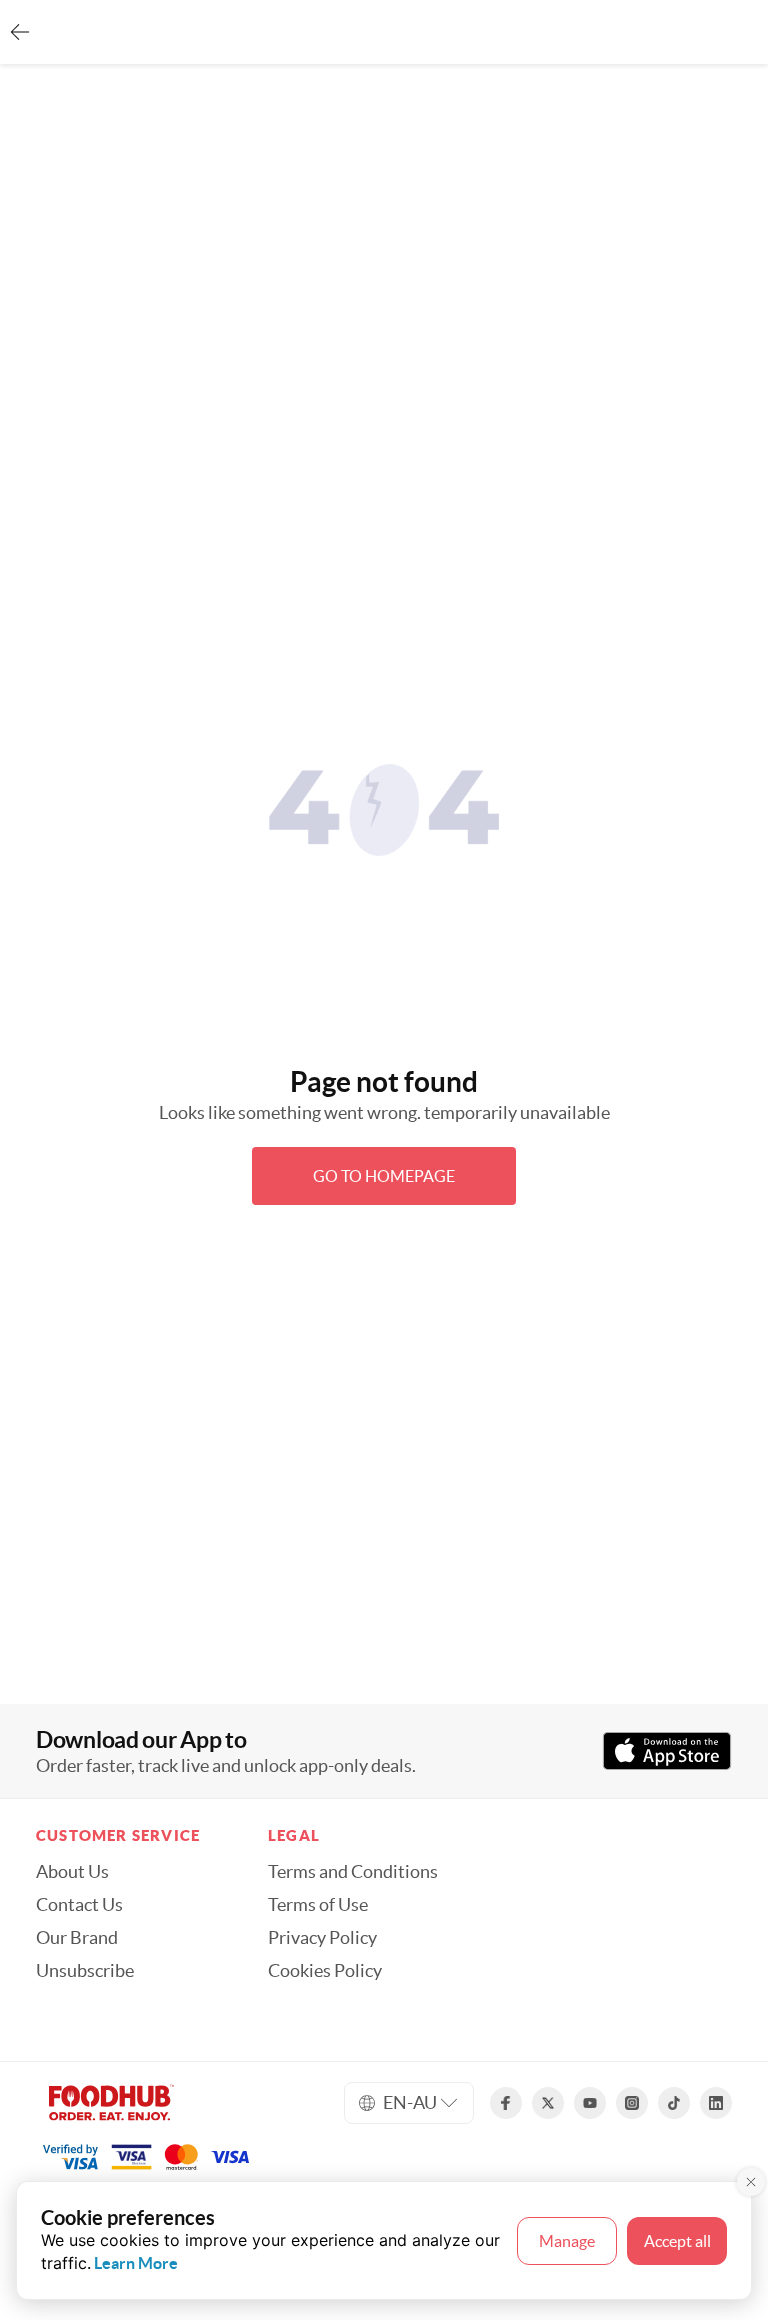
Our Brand (77, 1938)
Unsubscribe (85, 1971)
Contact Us (79, 1905)
